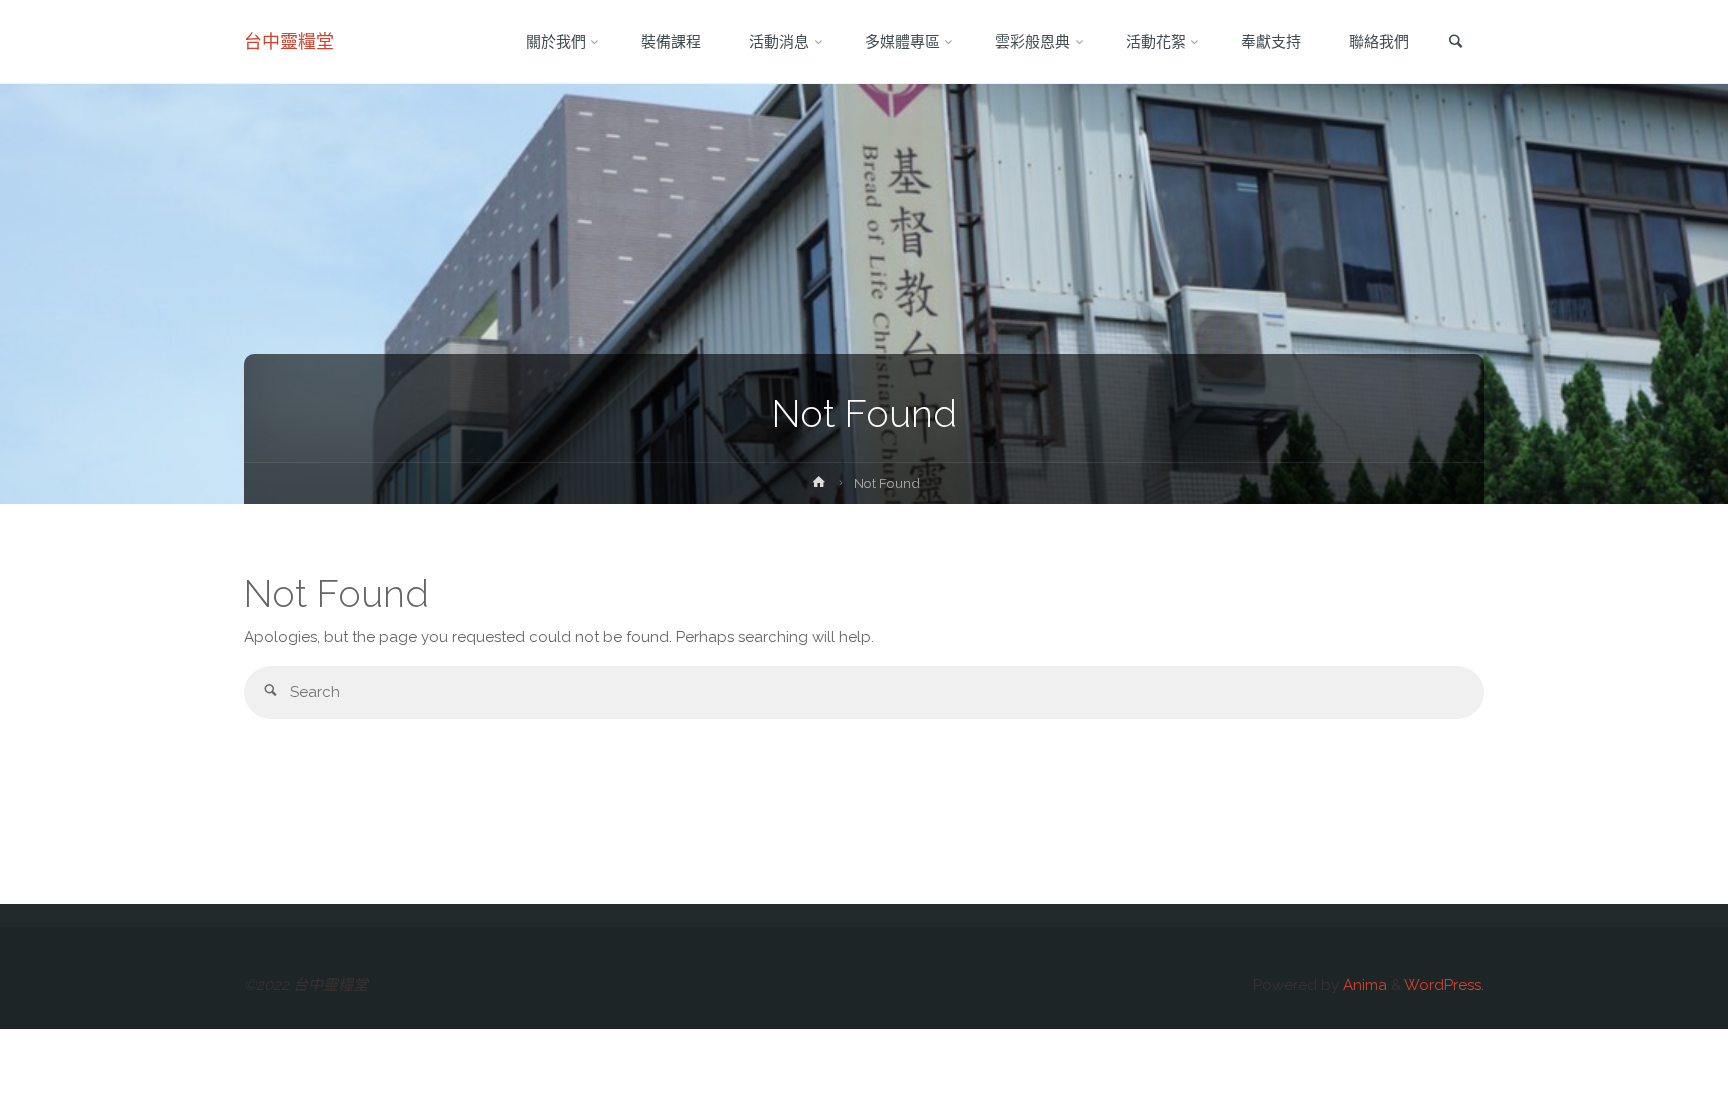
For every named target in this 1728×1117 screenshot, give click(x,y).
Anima (1363, 985)
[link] (1455, 43)
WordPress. (1444, 985)
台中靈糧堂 (289, 41)
